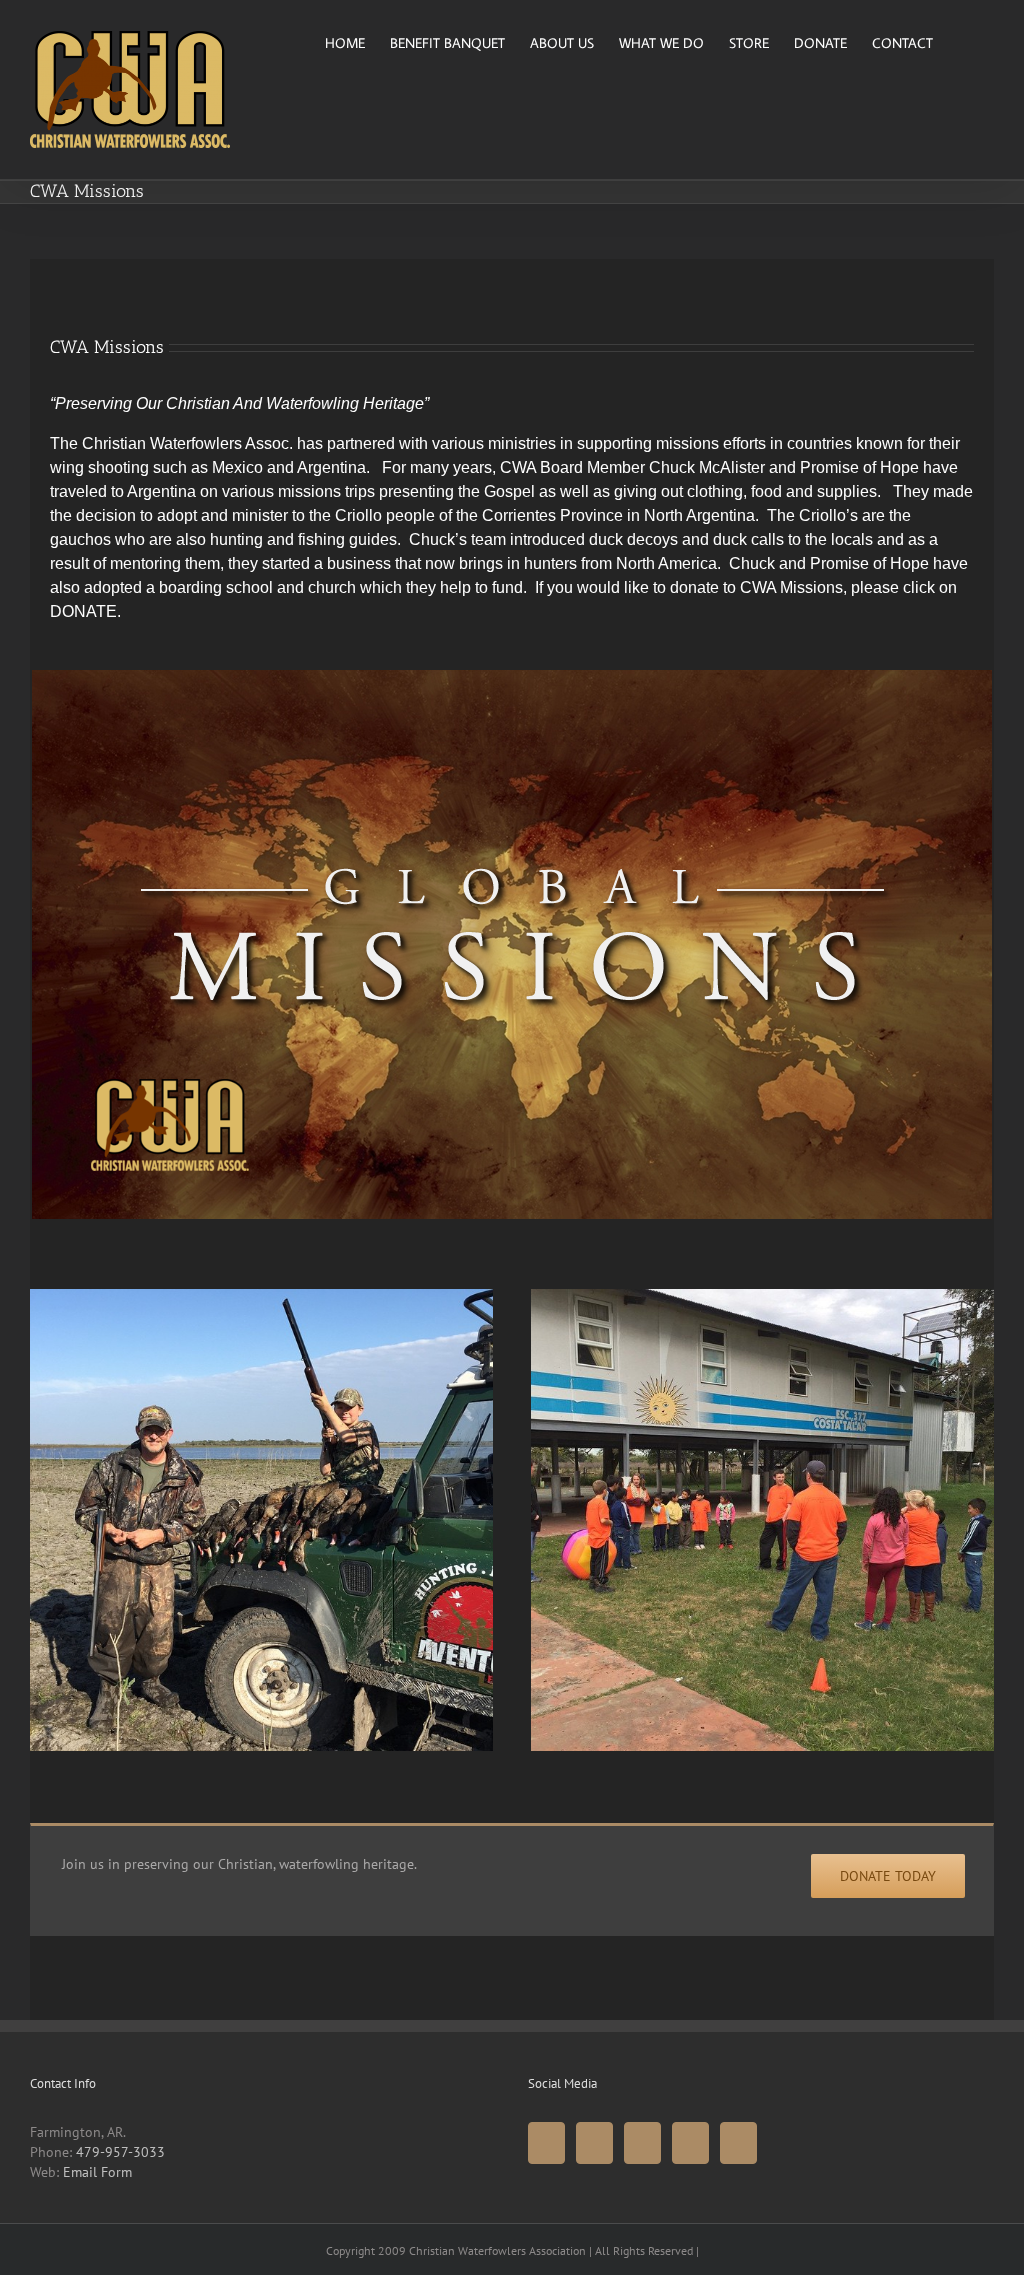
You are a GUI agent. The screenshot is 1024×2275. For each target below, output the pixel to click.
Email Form (97, 2172)
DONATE (83, 611)
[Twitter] (594, 2143)
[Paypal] (738, 2143)
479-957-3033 (120, 2152)
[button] (963, 41)
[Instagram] (690, 2143)
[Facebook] (546, 2143)
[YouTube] (642, 2143)
